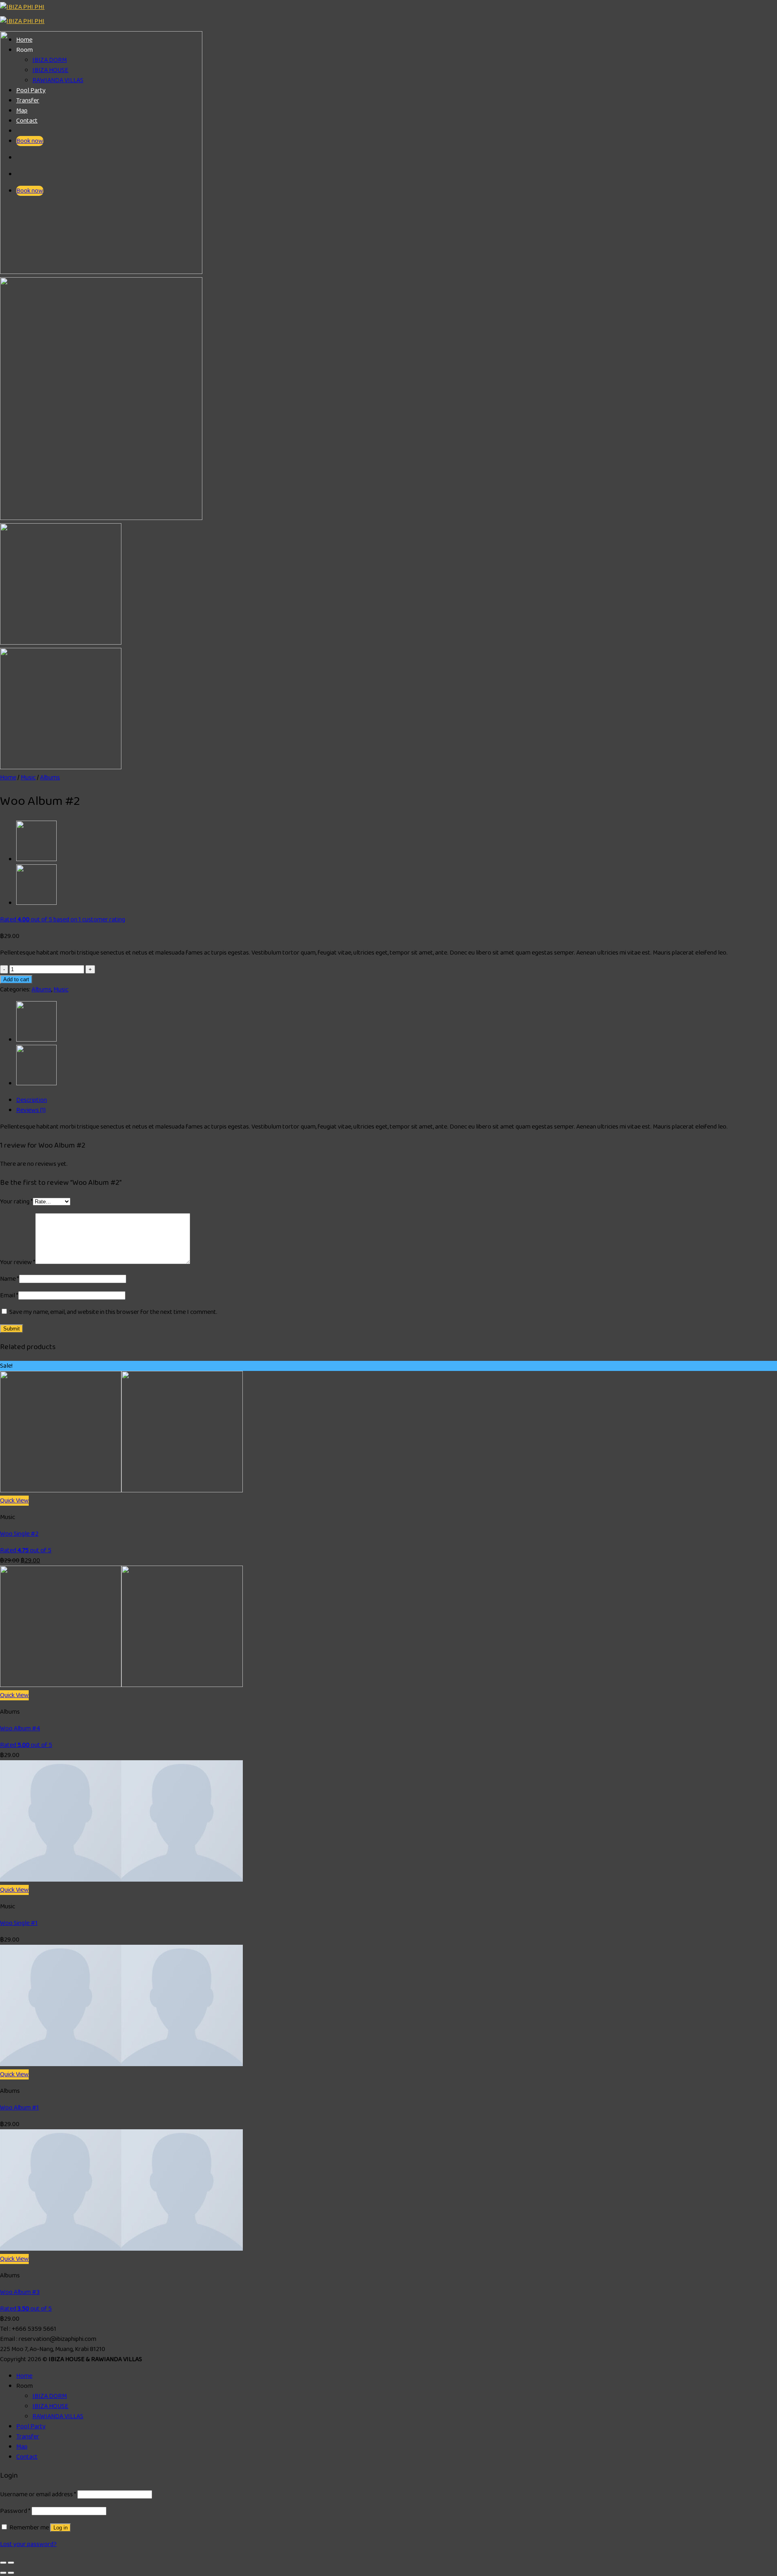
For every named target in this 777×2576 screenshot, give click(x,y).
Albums (50, 778)
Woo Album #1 (19, 2108)
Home (8, 778)
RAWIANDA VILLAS (58, 2416)
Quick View (14, 1501)
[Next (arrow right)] (11, 2573)
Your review (18, 1262)
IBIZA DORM (50, 2396)
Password (15, 2511)
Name (10, 1279)
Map (22, 2447)
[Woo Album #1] (36, 903)
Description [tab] (32, 1100)
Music (28, 778)
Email (9, 1295)
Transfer (28, 2437)
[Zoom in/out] (11, 2563)
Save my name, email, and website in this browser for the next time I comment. (113, 1312)
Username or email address (38, 2494)
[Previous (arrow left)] (3, 2573)
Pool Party (31, 2426)
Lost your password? (28, 2544)
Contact (27, 2457)
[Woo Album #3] (36, 859)
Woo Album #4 (20, 1728)
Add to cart (16, 979)
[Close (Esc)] (3, 2563)
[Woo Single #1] (121, 1880)
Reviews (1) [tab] (31, 1110)
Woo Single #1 (19, 1923)
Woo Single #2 (19, 1534)
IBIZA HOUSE (50, 2406)
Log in (61, 2528)
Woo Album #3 (20, 2292)
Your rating (16, 1202)
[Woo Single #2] (121, 1491)
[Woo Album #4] (121, 1685)
